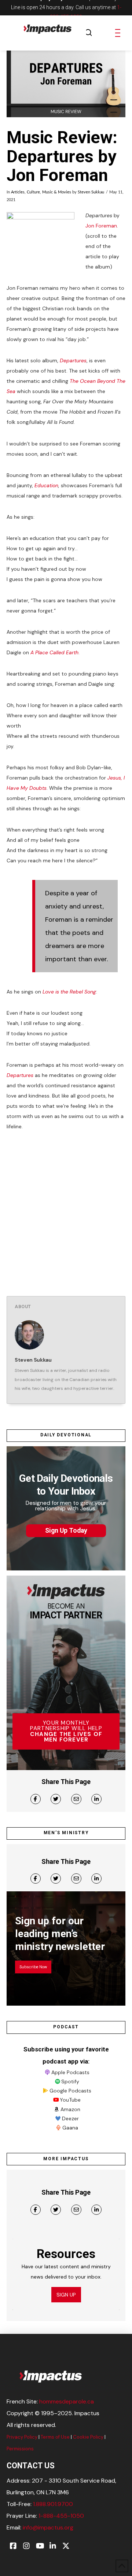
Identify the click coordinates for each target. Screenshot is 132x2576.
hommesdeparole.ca (67, 2401)
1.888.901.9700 (53, 2504)
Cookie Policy (88, 2437)
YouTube (70, 2100)
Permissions (20, 2449)
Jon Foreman (101, 226)
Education (46, 485)
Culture (33, 192)
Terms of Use (55, 2437)
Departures (73, 360)
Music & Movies (57, 192)
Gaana (70, 2128)
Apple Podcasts (70, 2072)
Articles (18, 192)
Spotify (70, 2081)
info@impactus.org (48, 2527)
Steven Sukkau (91, 192)
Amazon (70, 2109)
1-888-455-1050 (61, 2516)
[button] (89, 33)
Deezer (70, 2118)
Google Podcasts (70, 2091)
